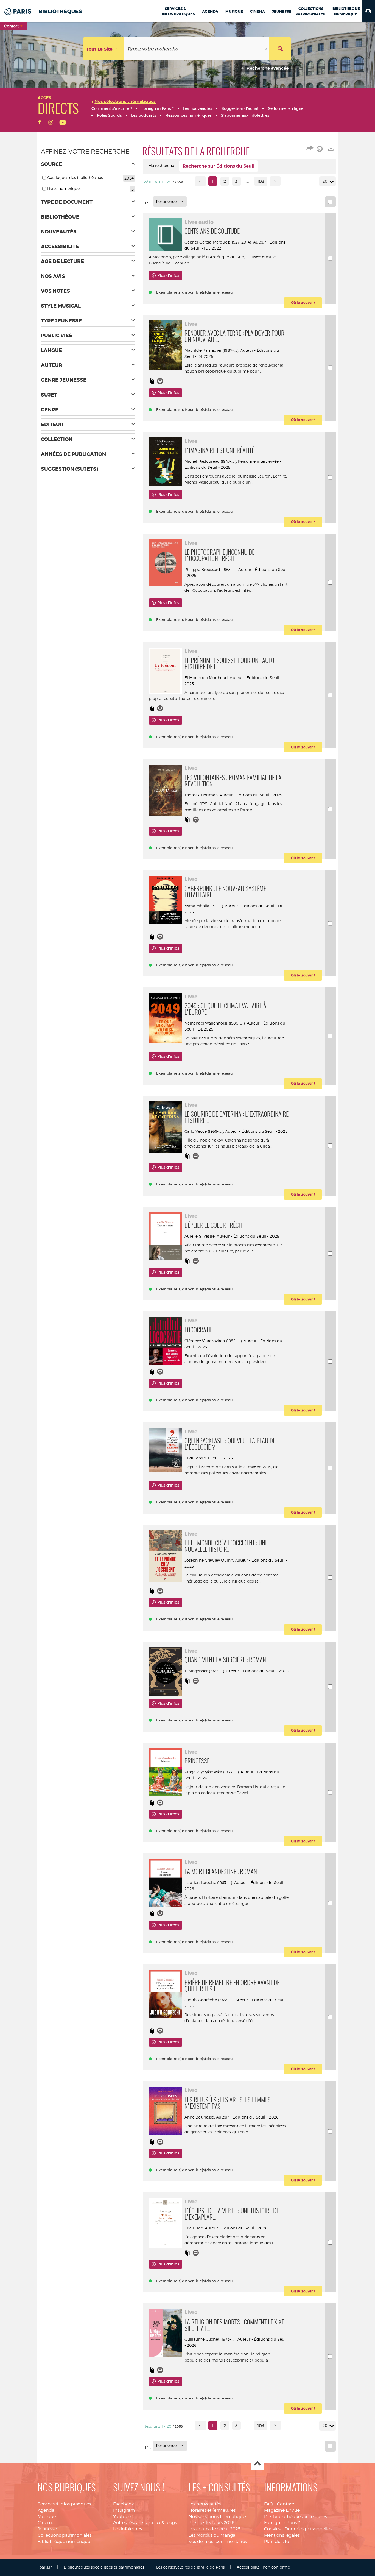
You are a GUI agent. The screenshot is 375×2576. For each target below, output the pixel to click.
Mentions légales (282, 2535)
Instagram (124, 2510)
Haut (257, 2464)
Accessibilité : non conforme (263, 2567)
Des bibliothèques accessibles (296, 2517)
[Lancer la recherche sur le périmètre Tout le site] (280, 49)
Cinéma (46, 2523)
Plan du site (276, 2542)
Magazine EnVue (282, 2510)
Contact (286, 2504)
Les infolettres (128, 2529)
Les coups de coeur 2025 (215, 2529)
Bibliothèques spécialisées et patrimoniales (104, 2567)
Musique (47, 2517)
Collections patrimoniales (65, 2535)
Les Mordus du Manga (212, 2535)
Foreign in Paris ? (282, 2523)
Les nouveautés (205, 2504)
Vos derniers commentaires (218, 2542)
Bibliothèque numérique (64, 2542)
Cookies (272, 2529)
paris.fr (45, 2567)
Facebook (124, 2504)
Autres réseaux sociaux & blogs (145, 2523)
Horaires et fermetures (212, 2510)
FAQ (269, 2504)
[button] (369, 11)
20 (325, 181)
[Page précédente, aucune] (200, 181)
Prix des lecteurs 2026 (212, 2523)
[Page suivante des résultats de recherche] (275, 181)
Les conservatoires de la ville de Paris (190, 2567)
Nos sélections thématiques (218, 2517)
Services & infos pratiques (64, 2504)
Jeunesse (47, 2529)
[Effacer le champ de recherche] (266, 49)
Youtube (122, 2517)
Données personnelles (308, 2529)
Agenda (46, 2510)
